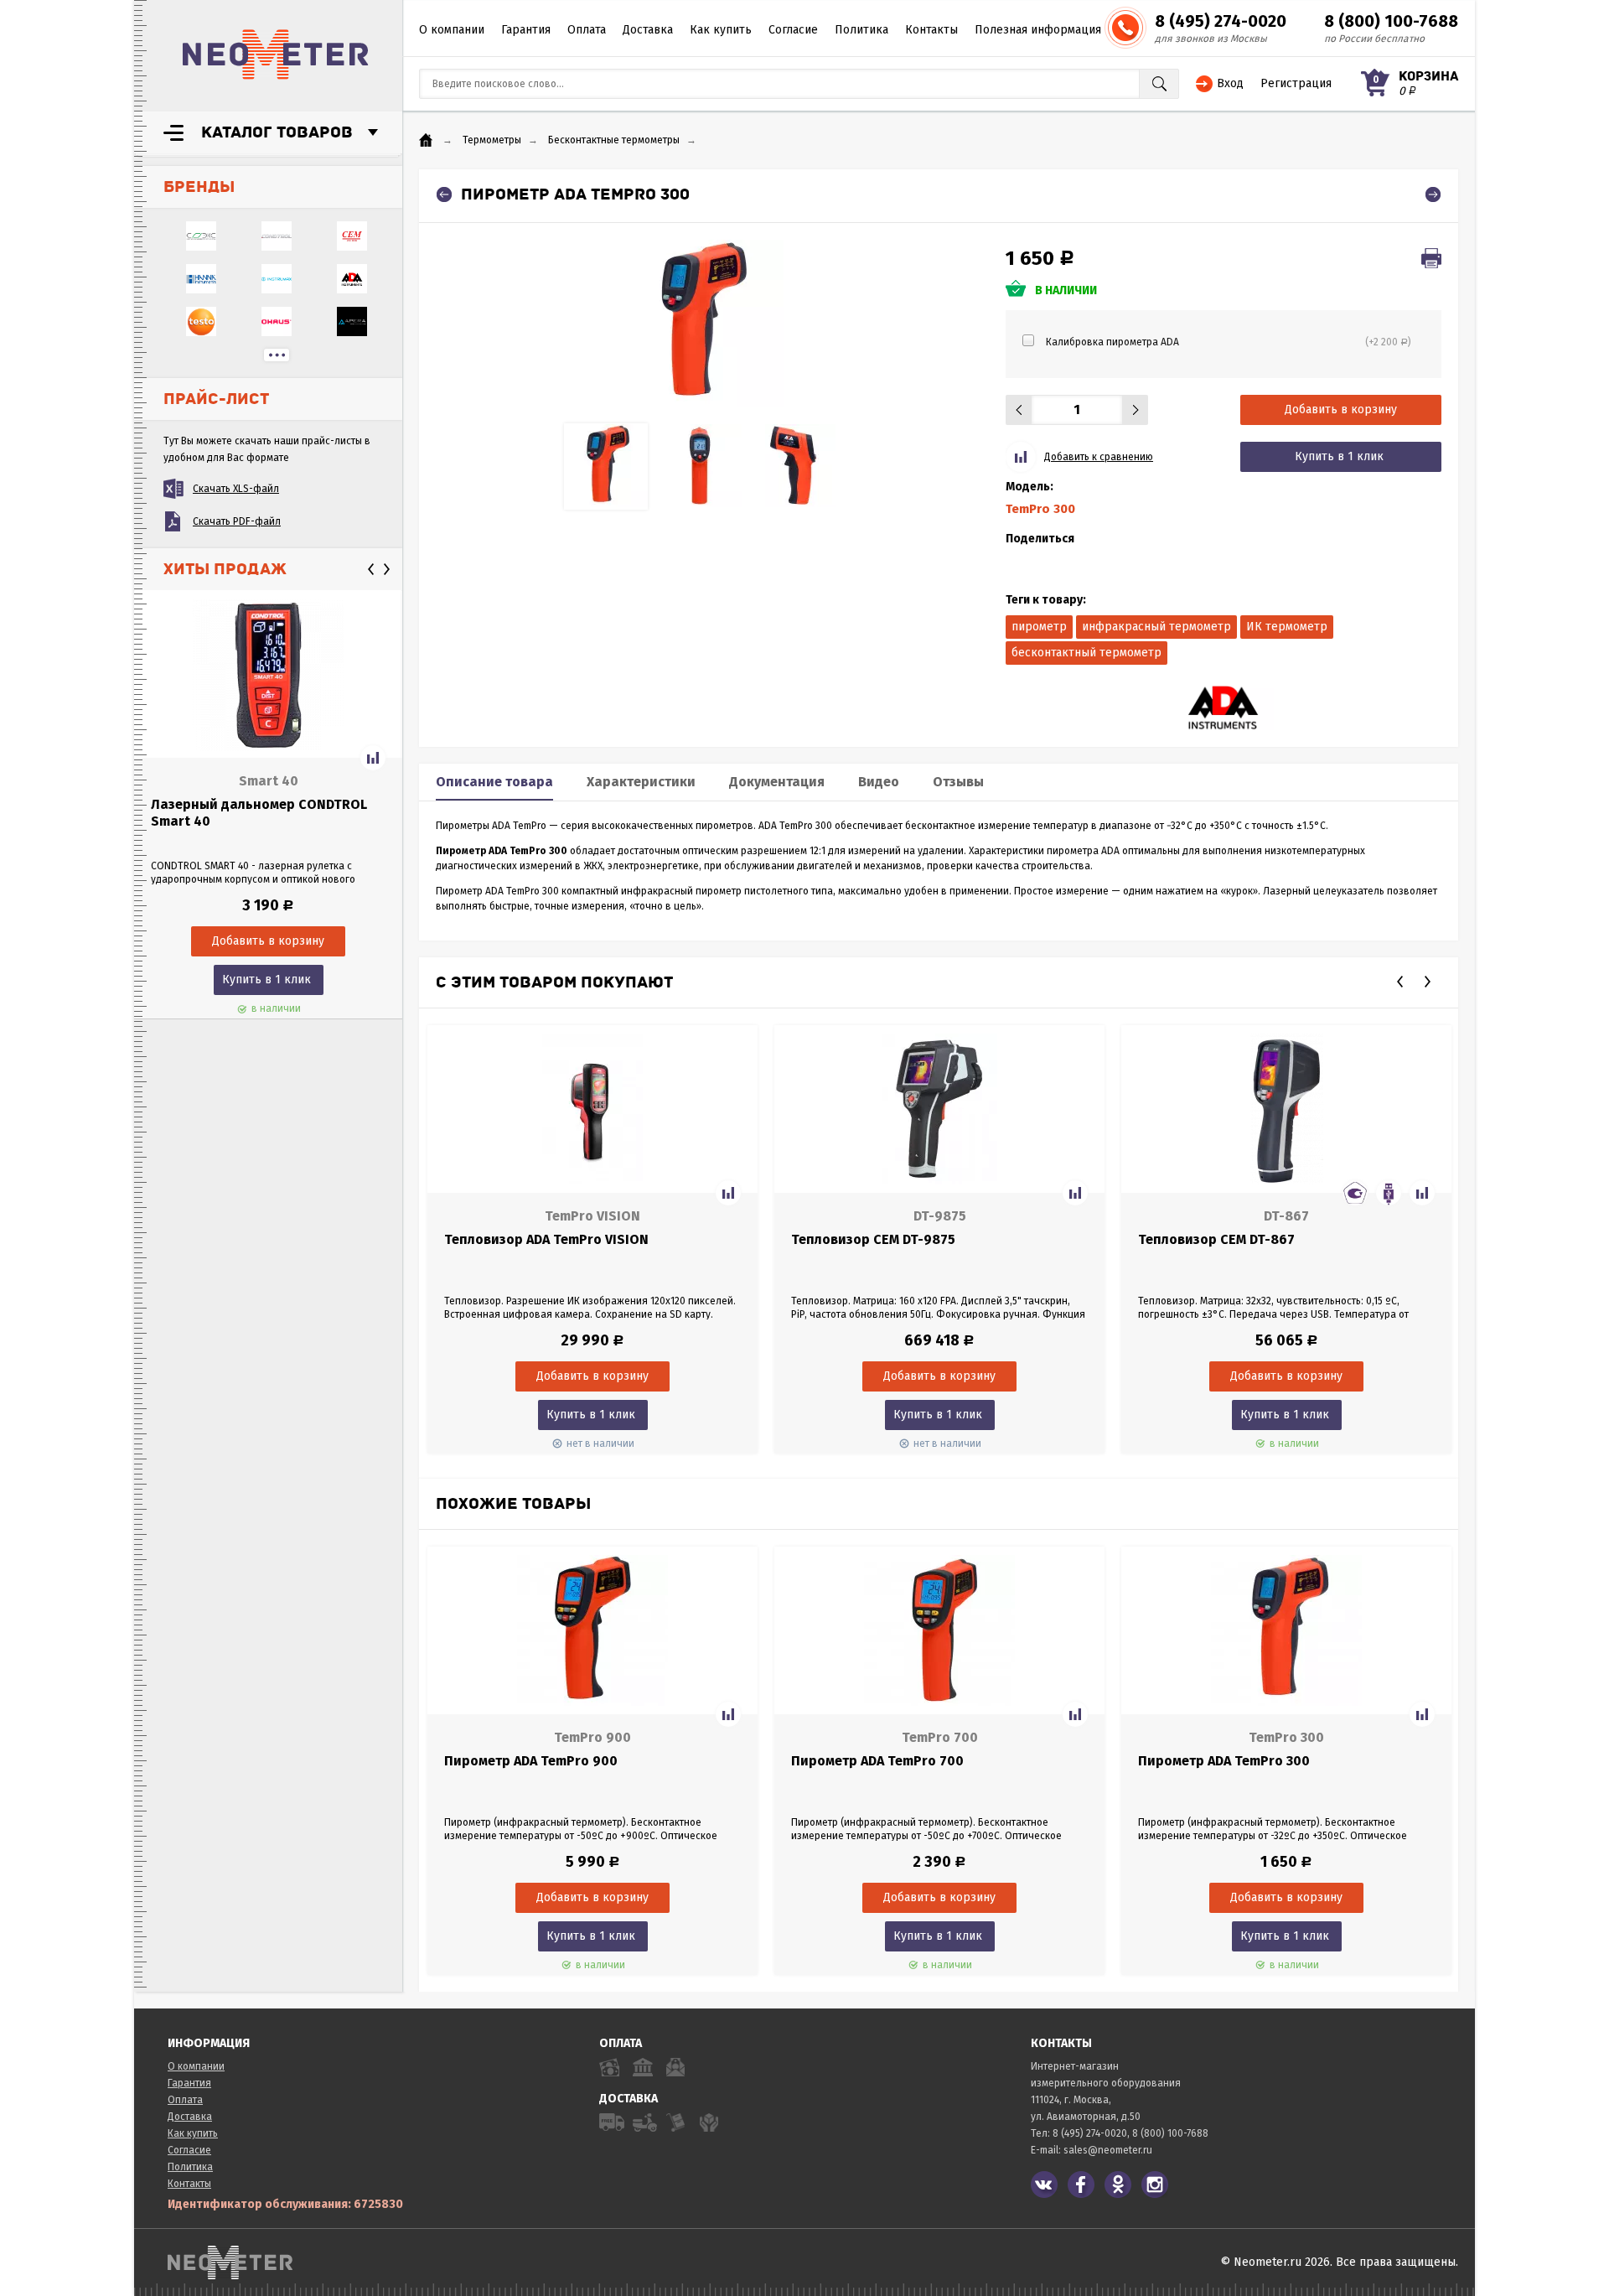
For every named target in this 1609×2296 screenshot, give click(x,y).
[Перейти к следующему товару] (1433, 194)
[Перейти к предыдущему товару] (444, 194)
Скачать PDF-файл (237, 521)
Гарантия (526, 30)
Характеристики (641, 782)
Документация (777, 782)
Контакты (931, 30)
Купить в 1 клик (266, 980)
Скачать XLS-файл (236, 489)
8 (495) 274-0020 (1221, 21)
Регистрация (1296, 83)
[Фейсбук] (1081, 2185)
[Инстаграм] (1155, 2185)
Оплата (587, 30)
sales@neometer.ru (1108, 2150)
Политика (861, 30)
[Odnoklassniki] (1118, 2185)
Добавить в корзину (1341, 409)
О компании (452, 30)
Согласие (793, 30)
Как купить (721, 30)
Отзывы (958, 782)
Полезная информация (1038, 30)
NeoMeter (276, 54)
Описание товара (494, 782)
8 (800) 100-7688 (1391, 21)
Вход (1230, 83)
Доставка (648, 30)
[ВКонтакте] (1044, 2185)
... (277, 355)
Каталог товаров (277, 132)
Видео (879, 782)
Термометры (492, 140)
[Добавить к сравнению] (373, 758)
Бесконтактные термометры (614, 140)
